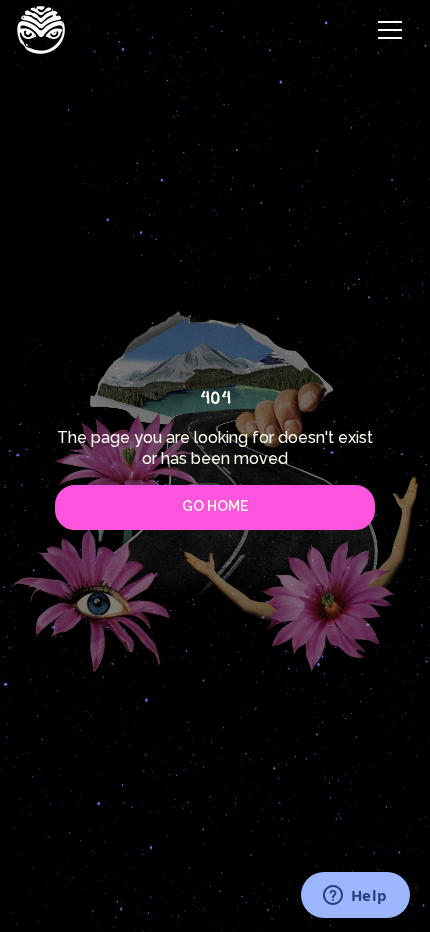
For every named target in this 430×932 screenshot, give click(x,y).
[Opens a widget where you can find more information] (355, 897)
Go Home (215, 506)
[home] (41, 30)
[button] (390, 30)
